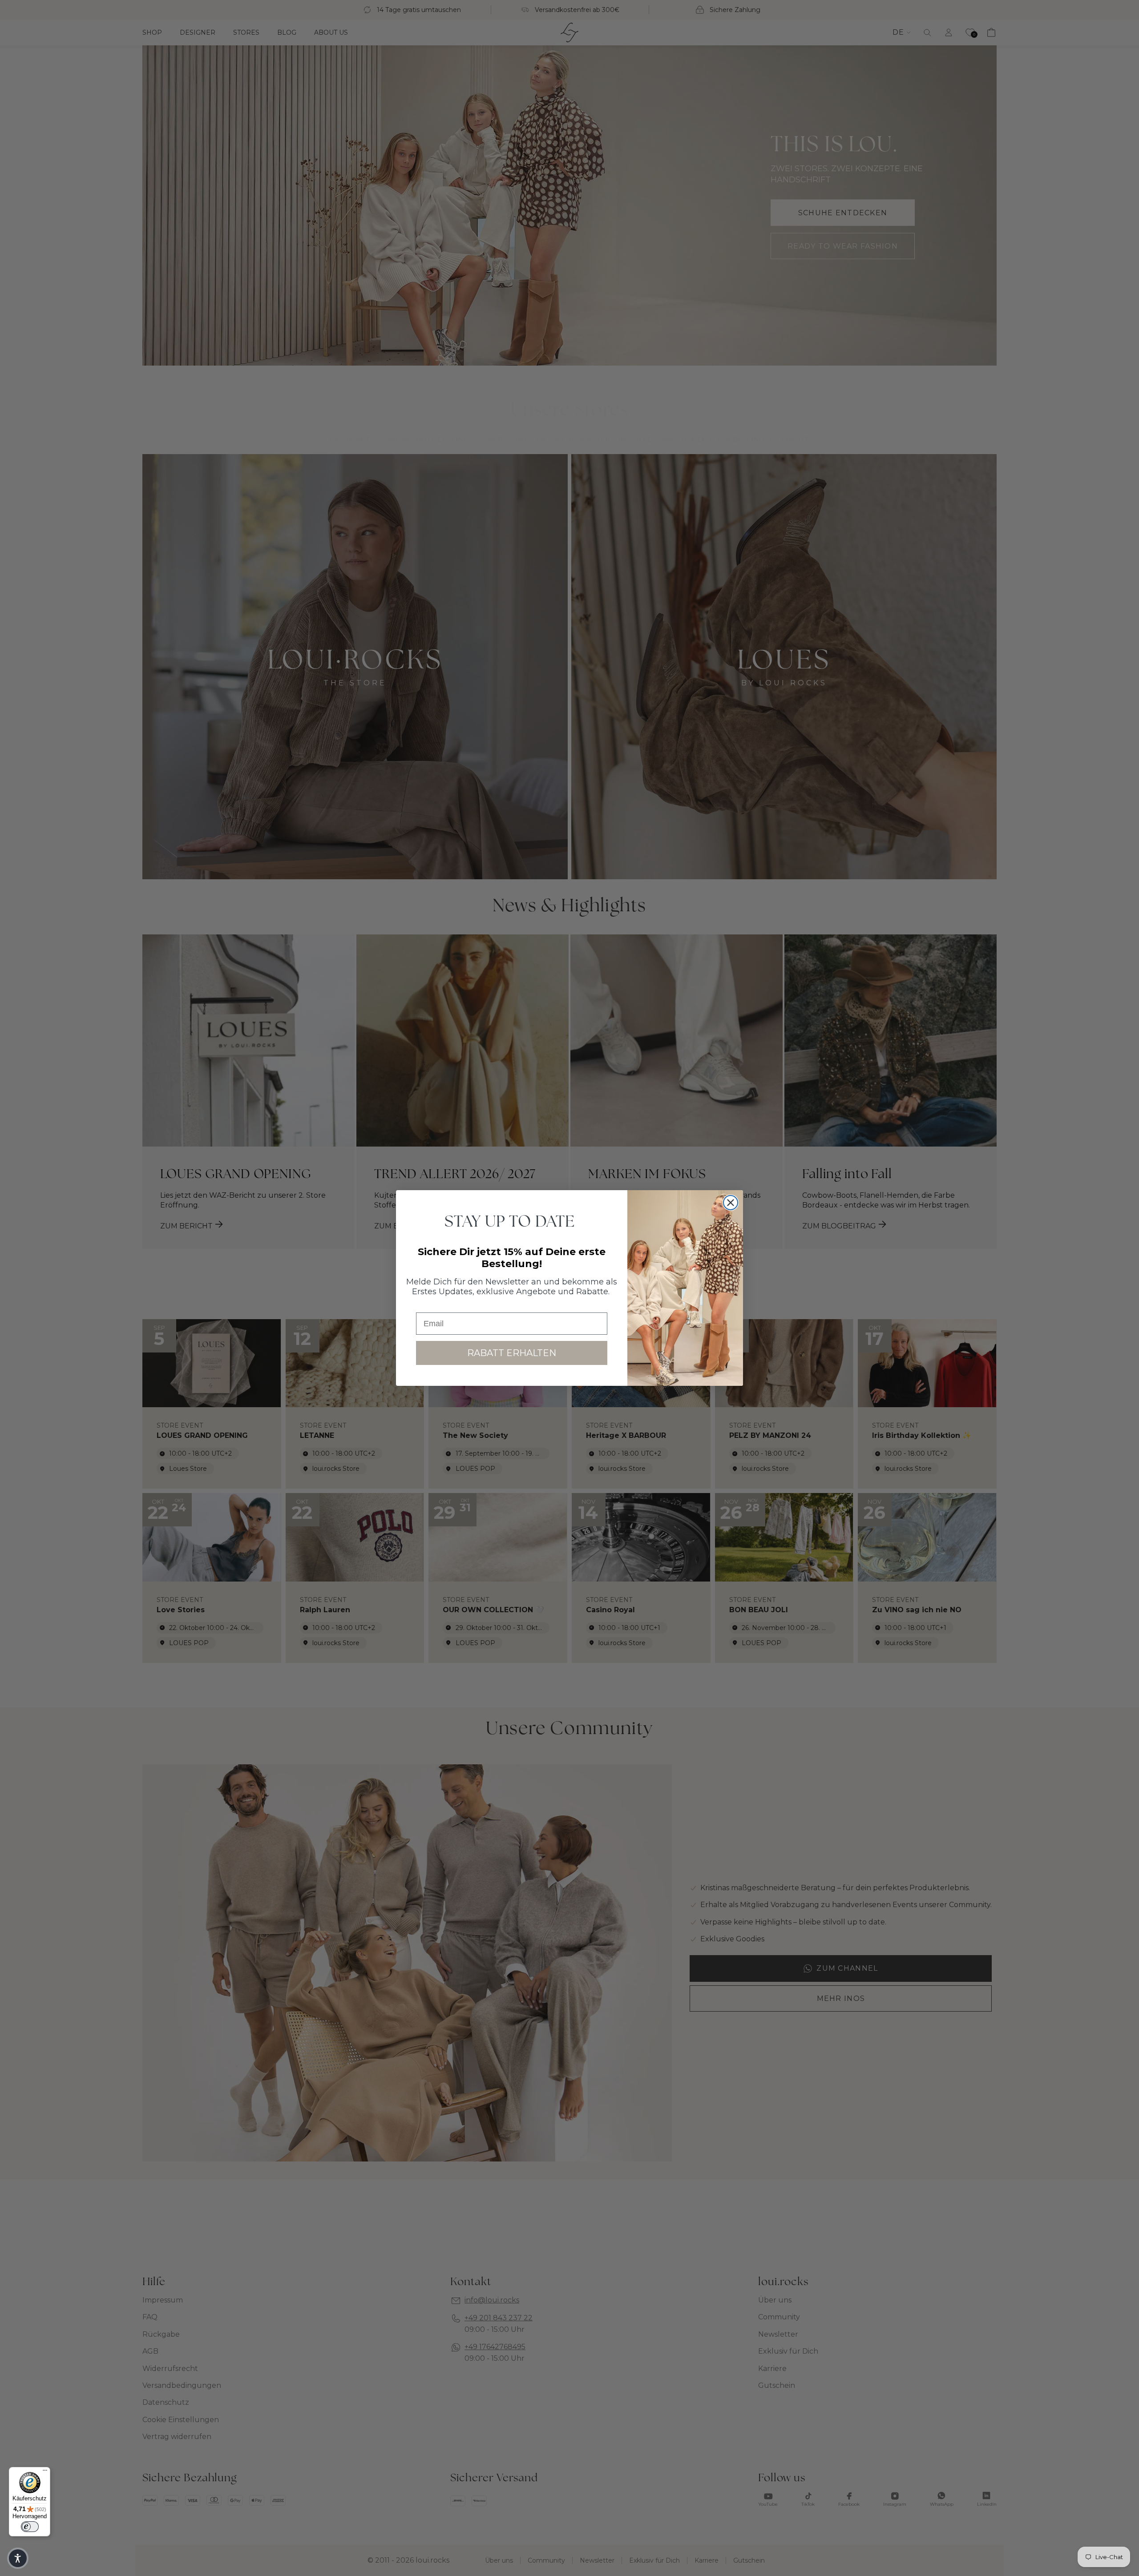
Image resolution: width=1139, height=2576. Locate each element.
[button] (18, 2558)
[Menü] (45, 2472)
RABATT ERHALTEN (512, 1353)
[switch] (30, 2527)
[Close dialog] (731, 1203)
